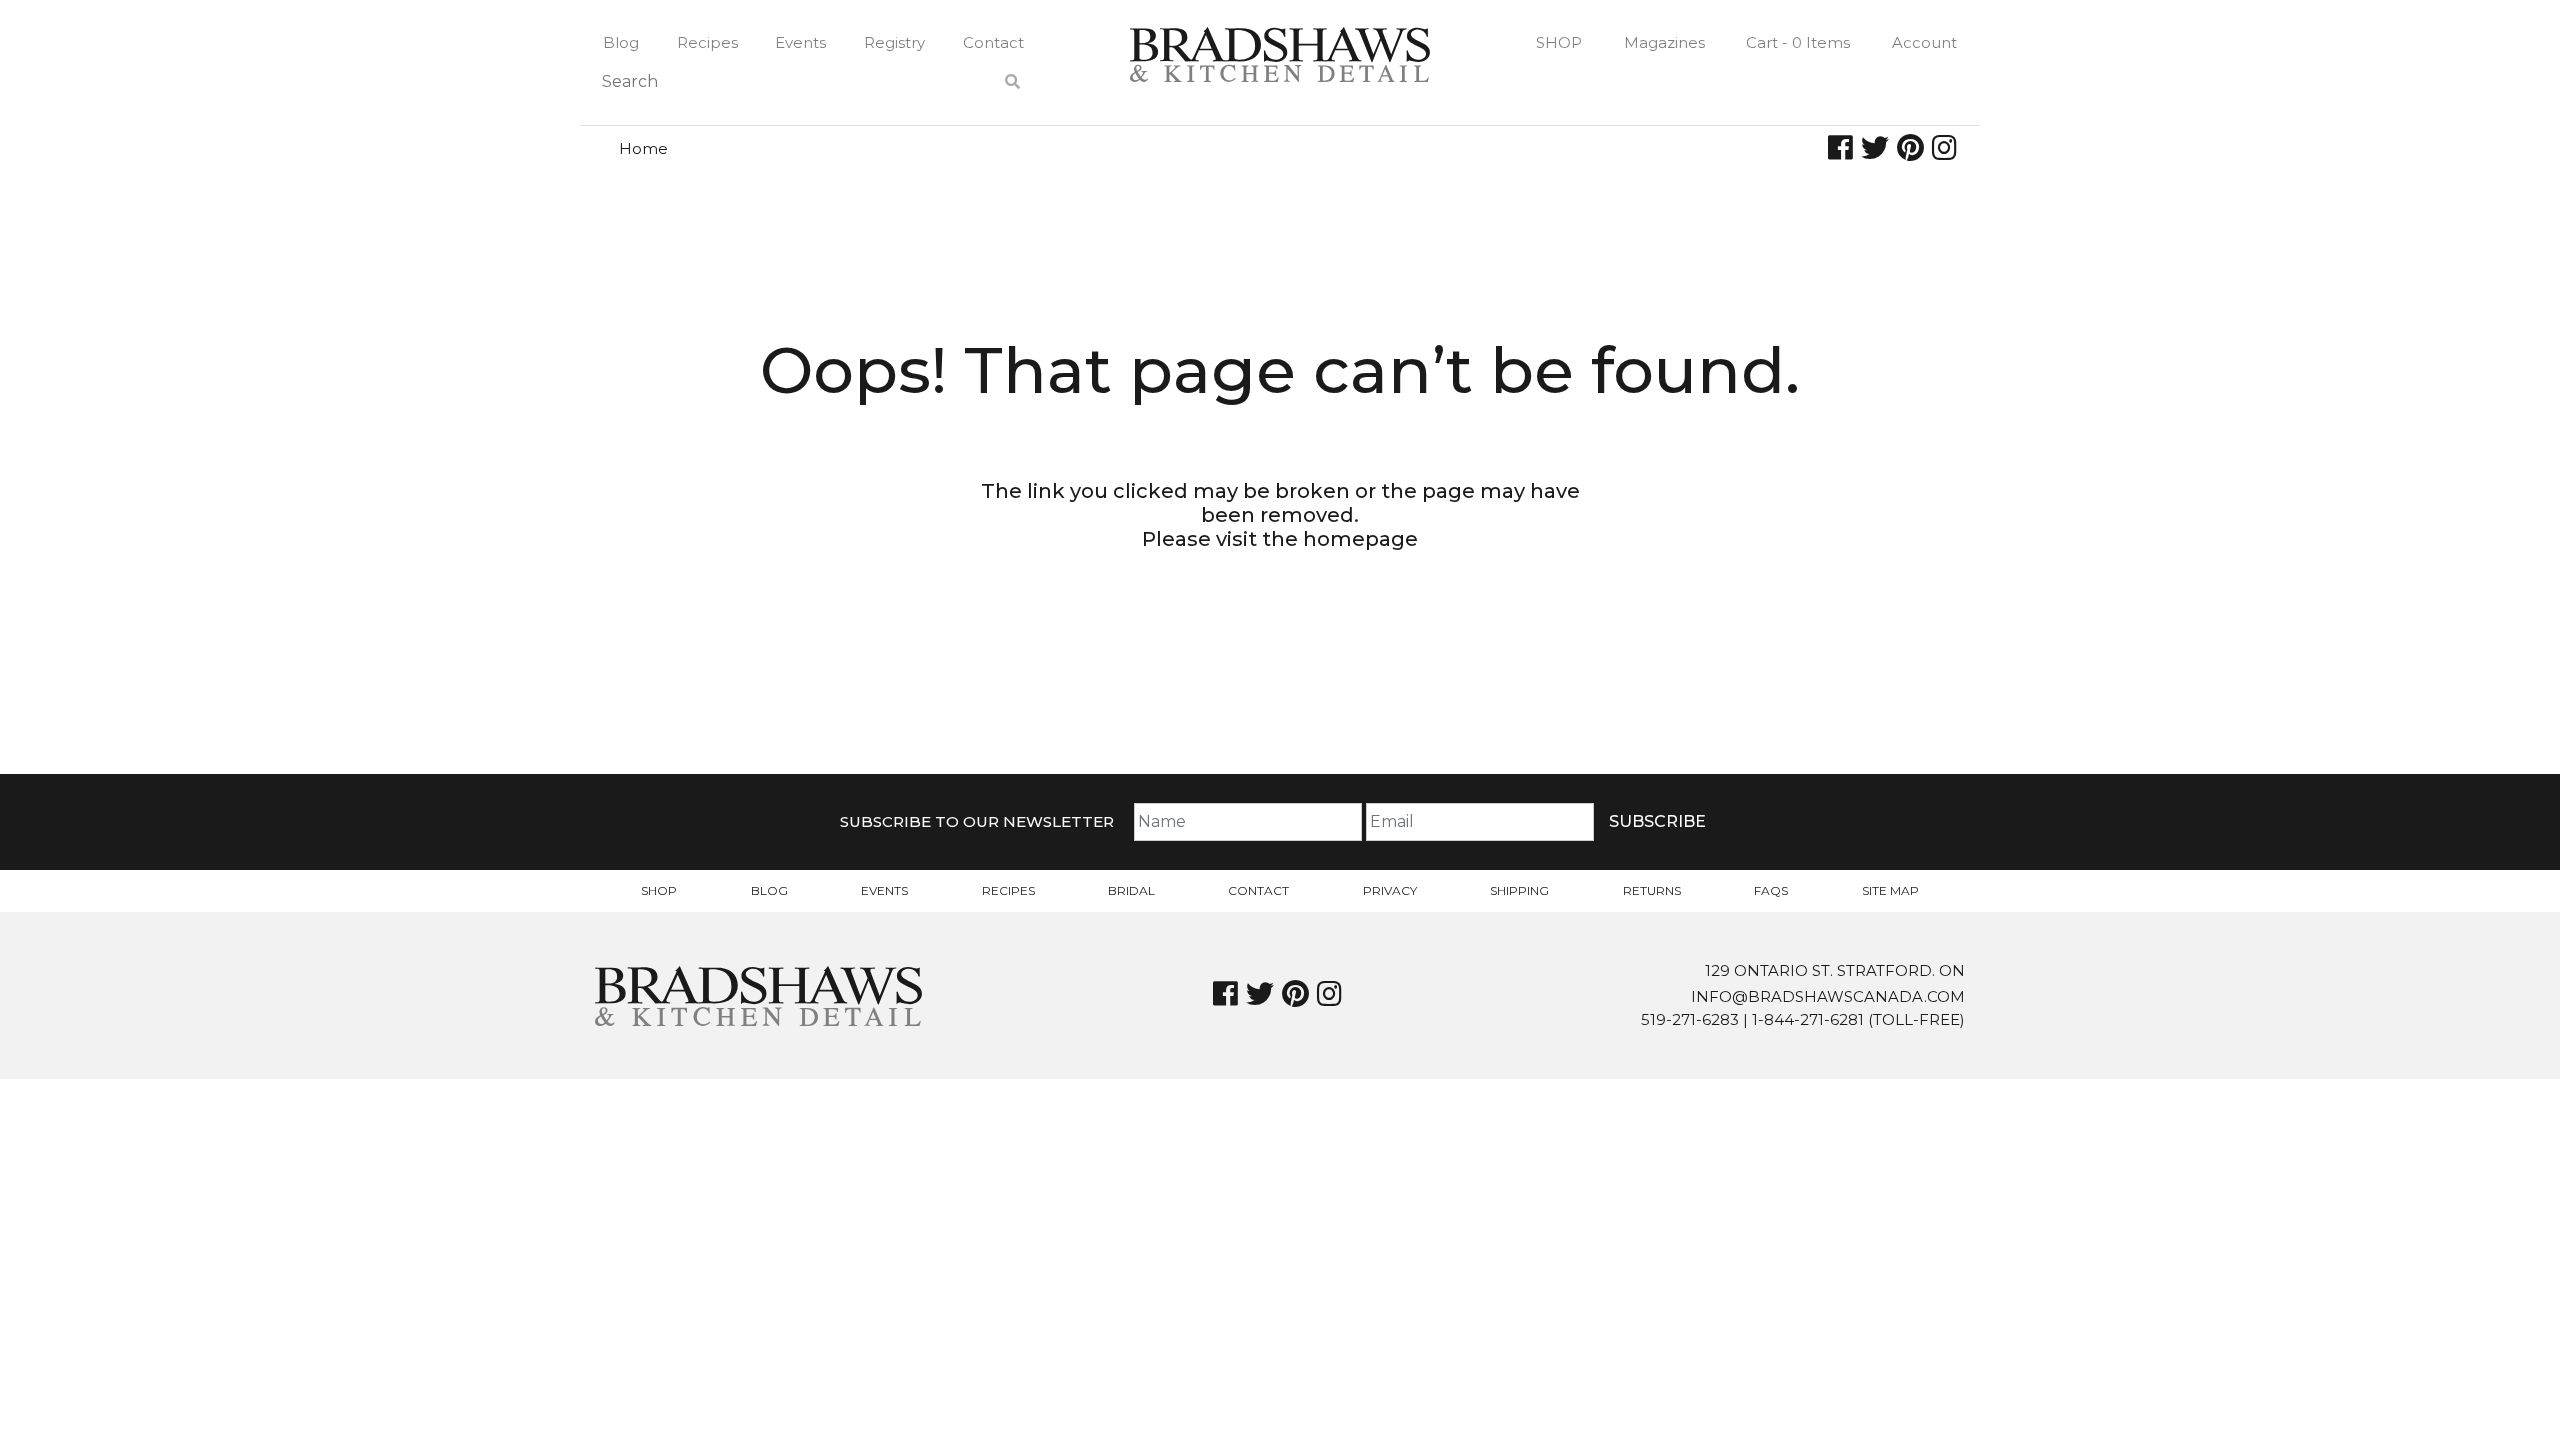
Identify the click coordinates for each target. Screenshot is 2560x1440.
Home (643, 148)
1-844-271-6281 (1808, 1019)
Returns (1652, 890)
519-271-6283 (1690, 1019)
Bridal (1131, 890)
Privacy (1390, 890)
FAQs (1771, 890)
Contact (993, 42)
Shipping (1519, 890)
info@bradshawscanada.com (1828, 996)
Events (800, 42)
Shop (1559, 42)
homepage (1360, 539)
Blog (621, 42)
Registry (894, 42)
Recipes (707, 42)
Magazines (1664, 42)
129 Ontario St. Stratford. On (1835, 970)
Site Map (1890, 890)
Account (1924, 42)
